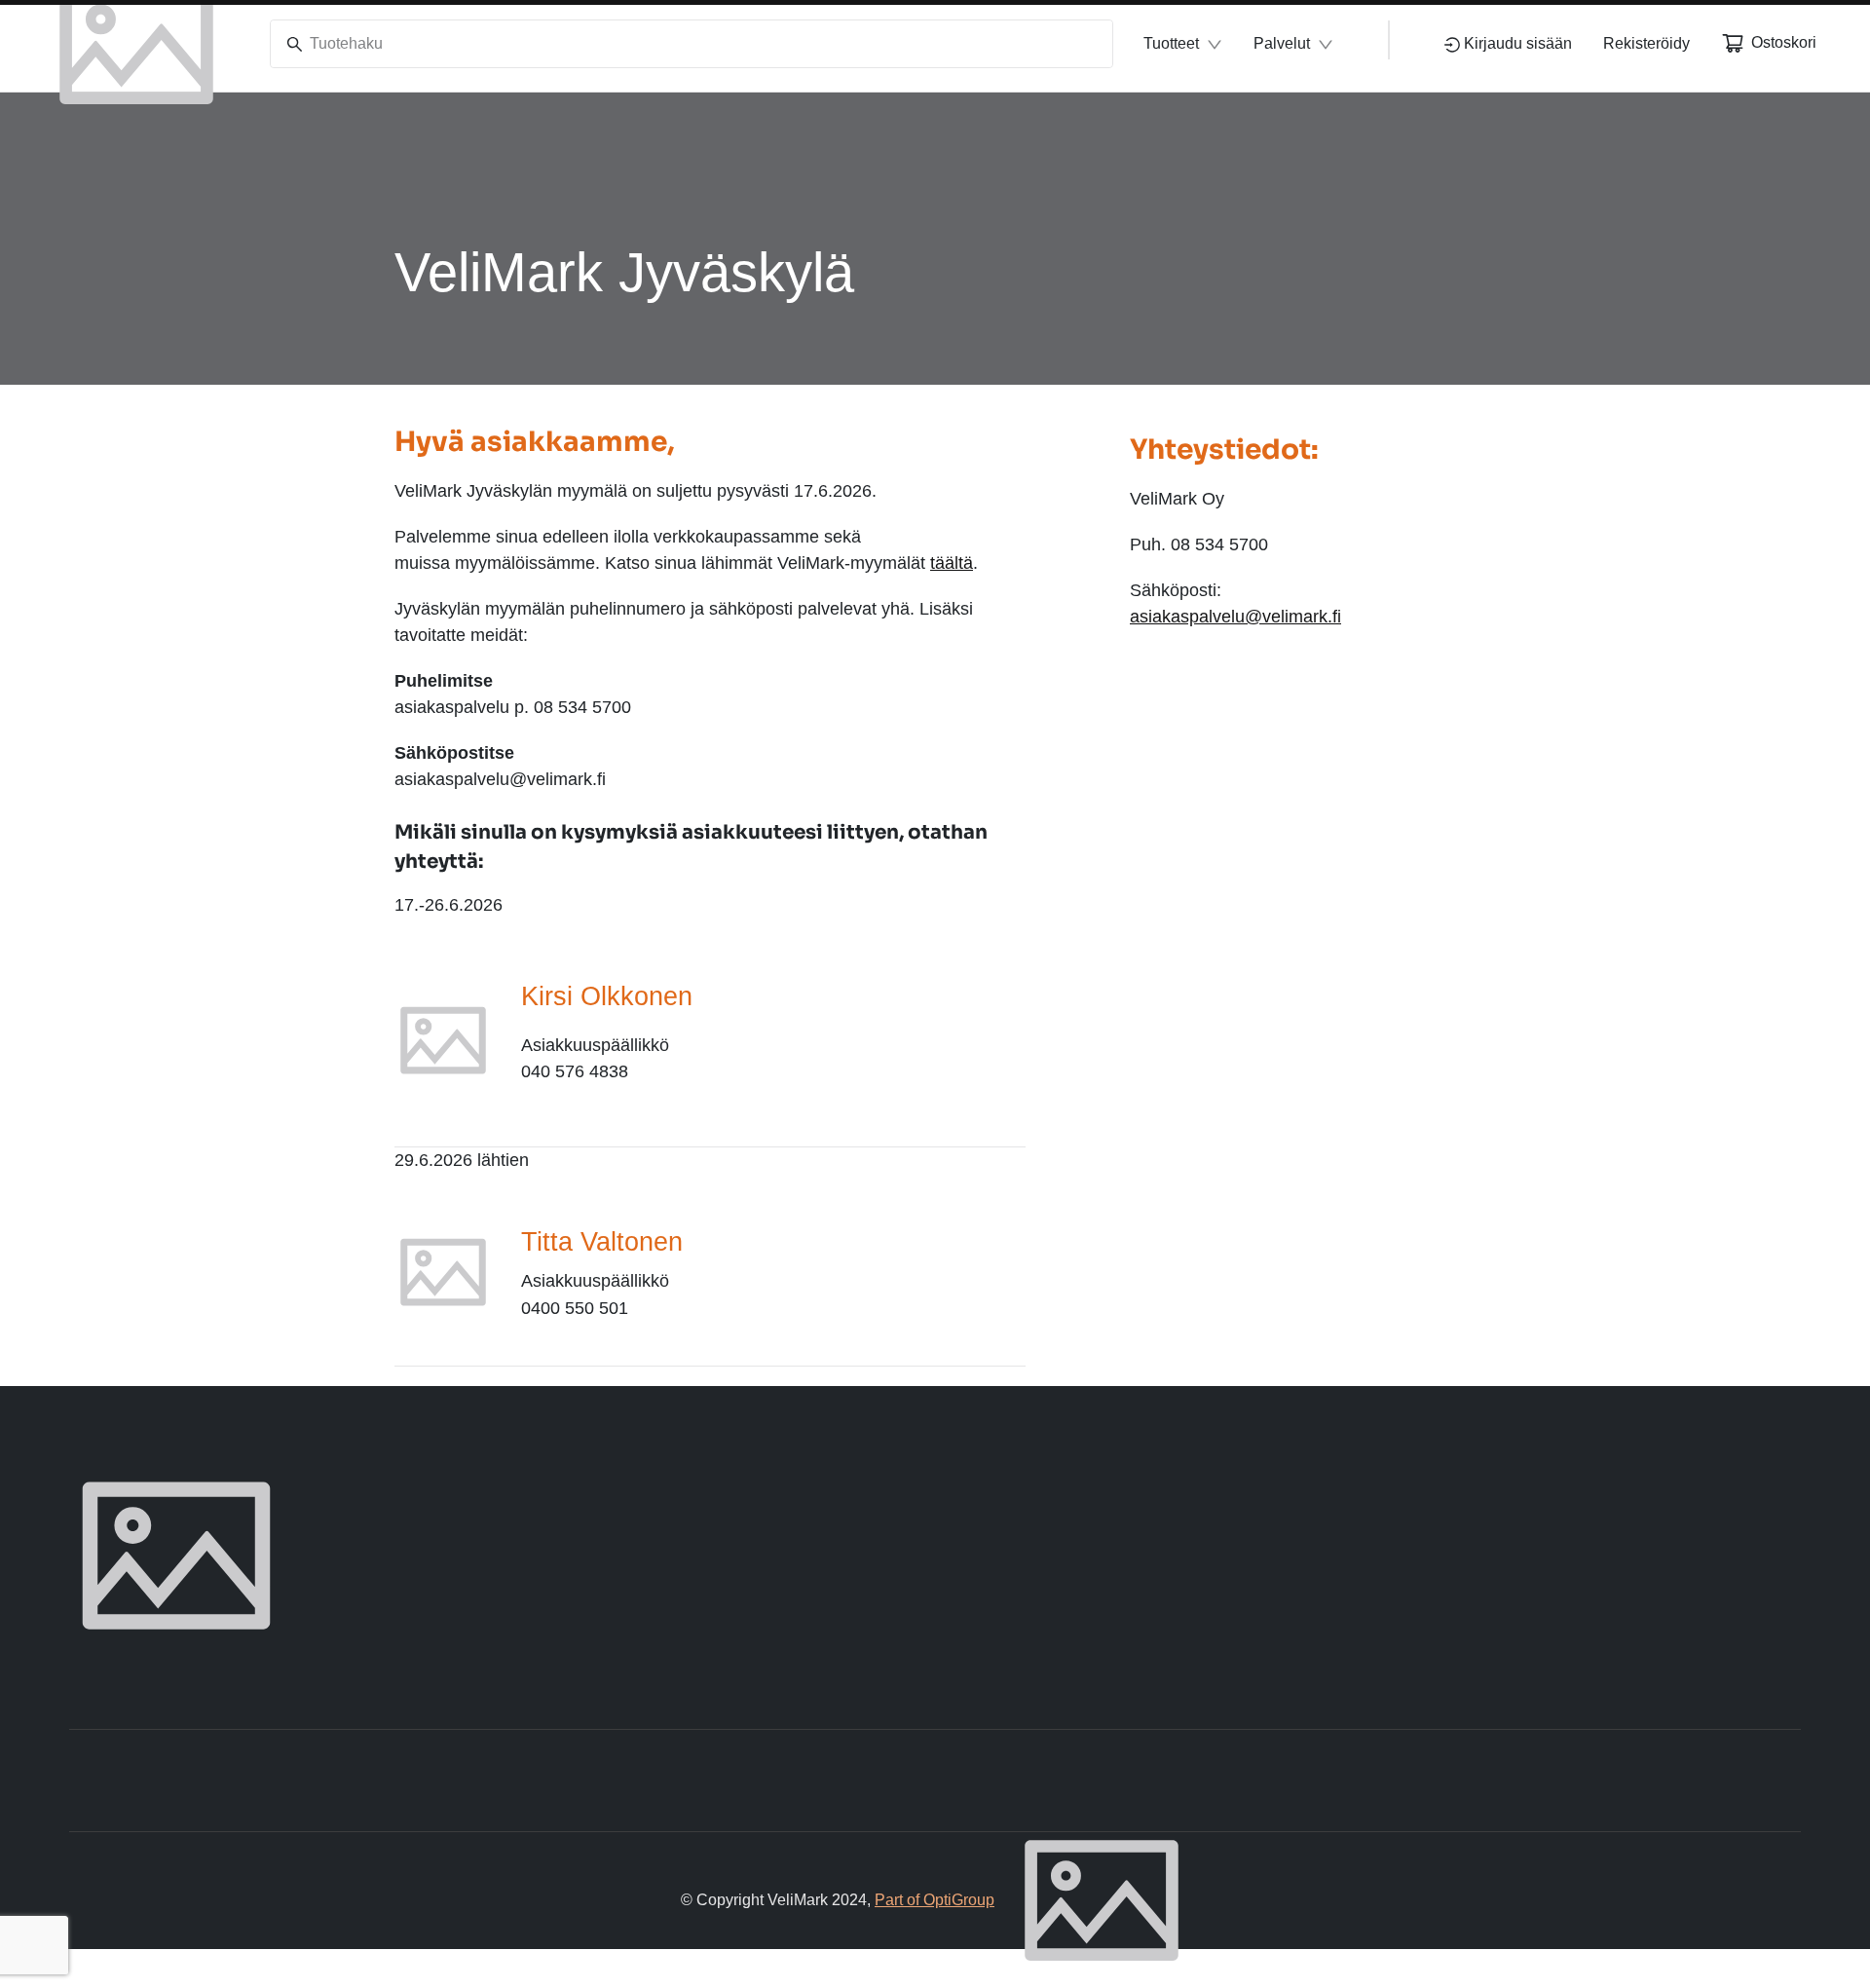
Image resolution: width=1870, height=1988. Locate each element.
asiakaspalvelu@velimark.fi (1235, 617)
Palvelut (1282, 43)
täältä (952, 563)
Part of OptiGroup (935, 1900)
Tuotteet (1171, 43)
